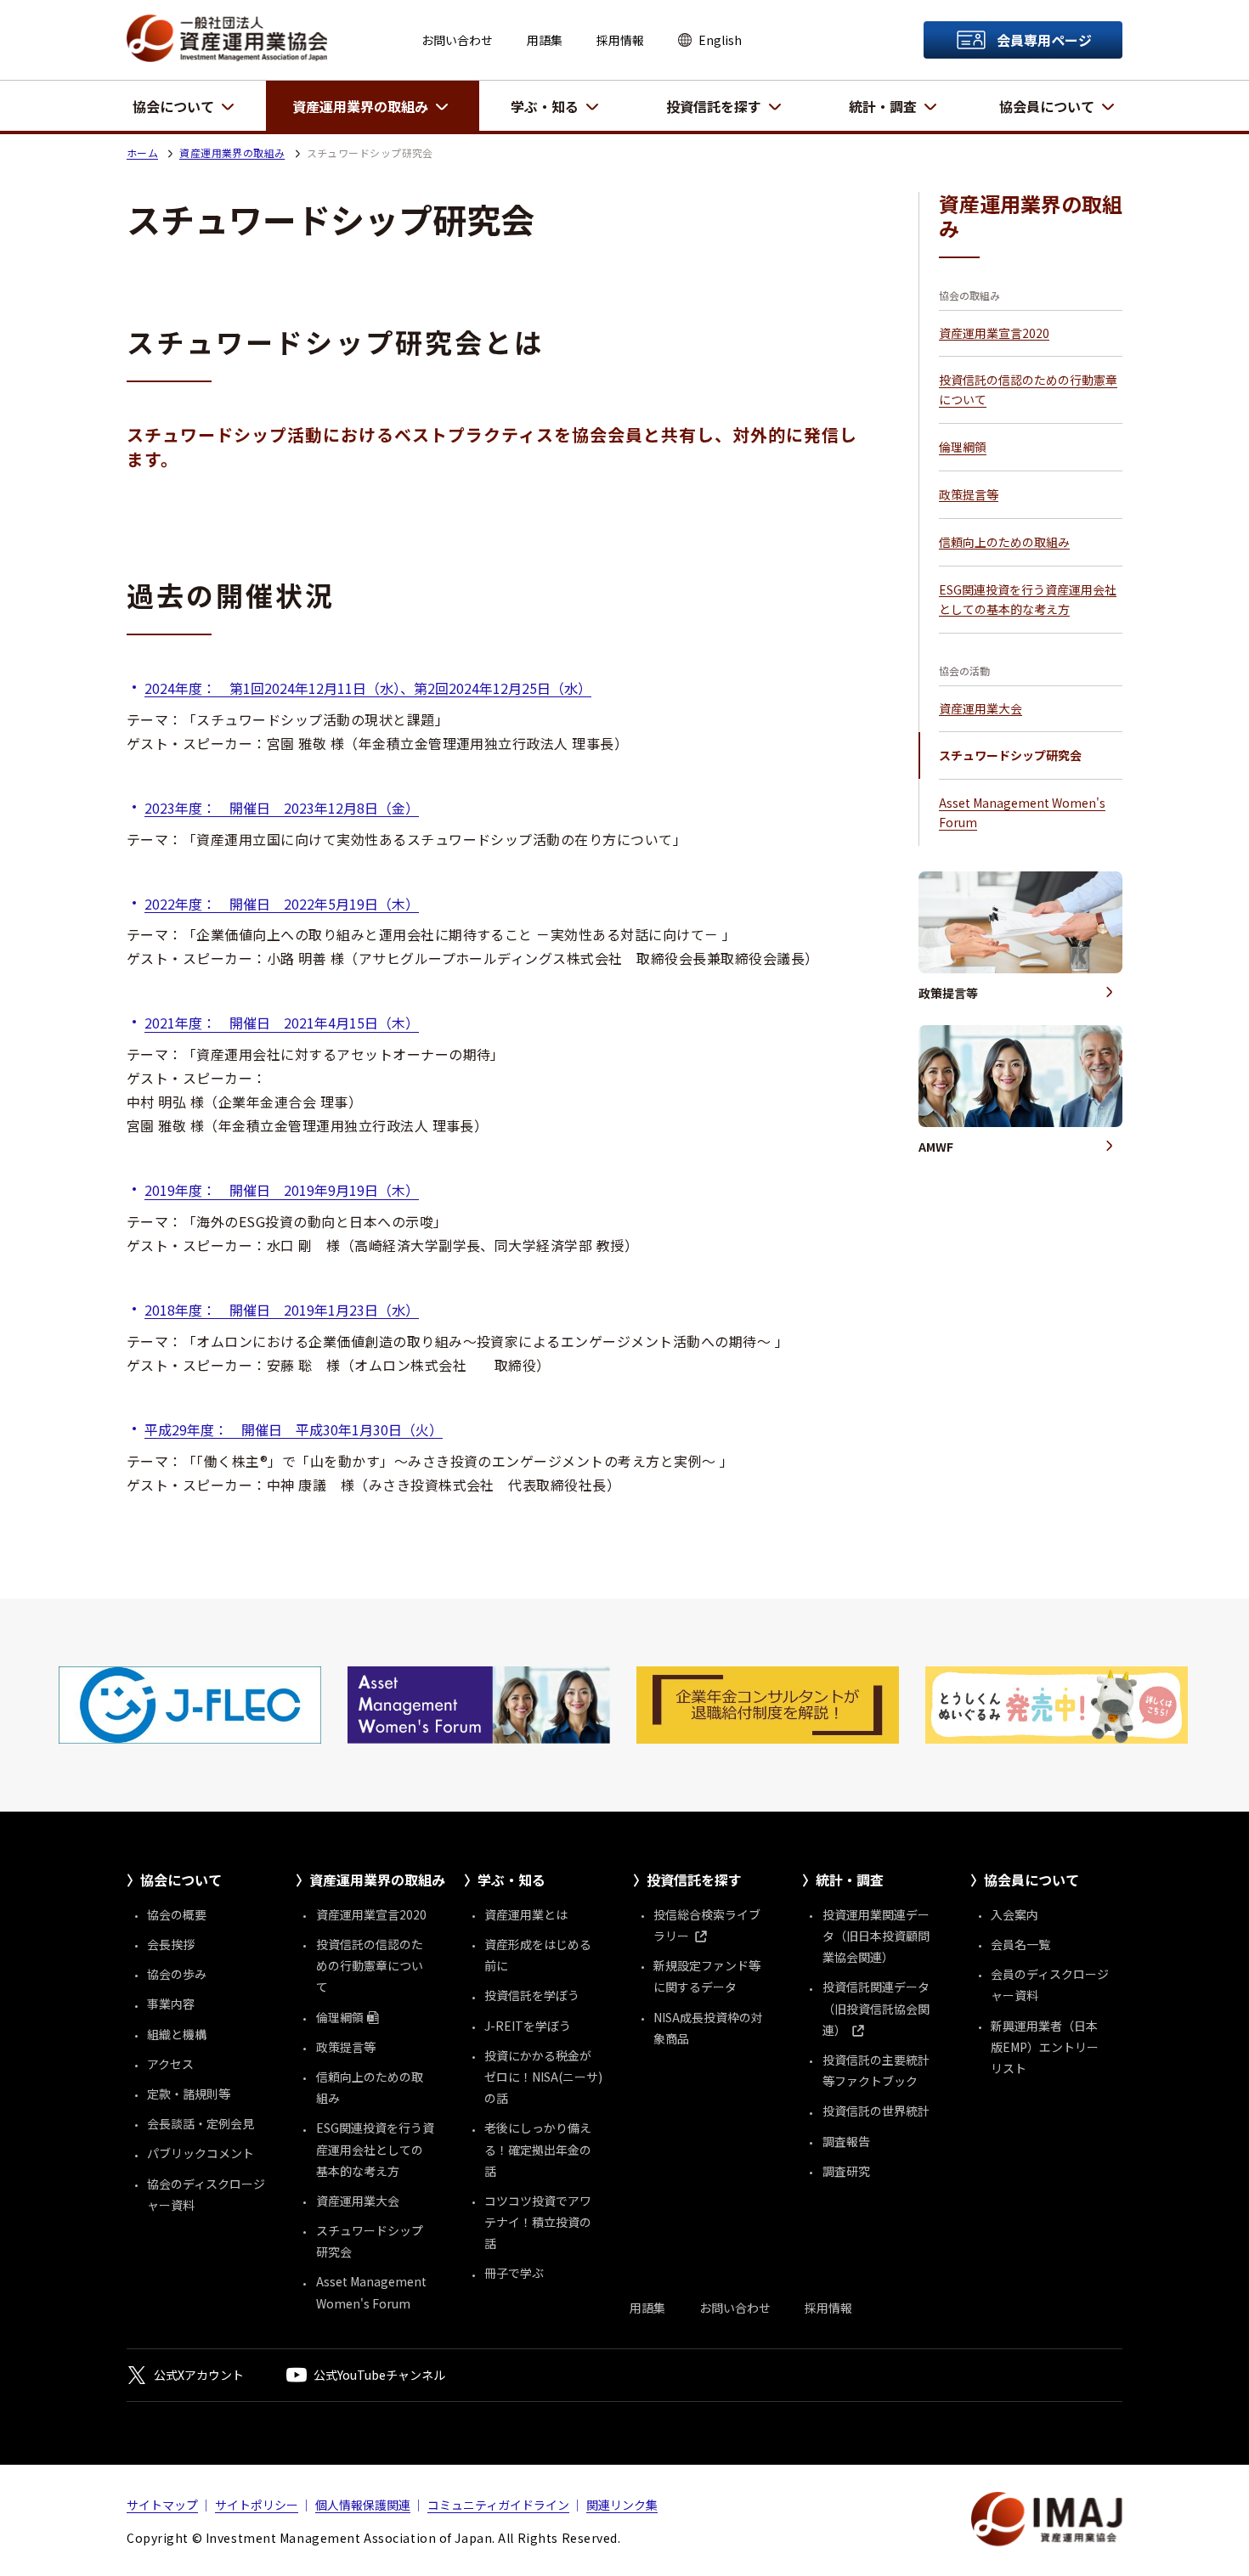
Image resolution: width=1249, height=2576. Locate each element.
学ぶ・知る (545, 106)
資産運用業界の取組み (360, 106)
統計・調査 (883, 106)
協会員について (1047, 106)
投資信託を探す (714, 106)
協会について (173, 106)
